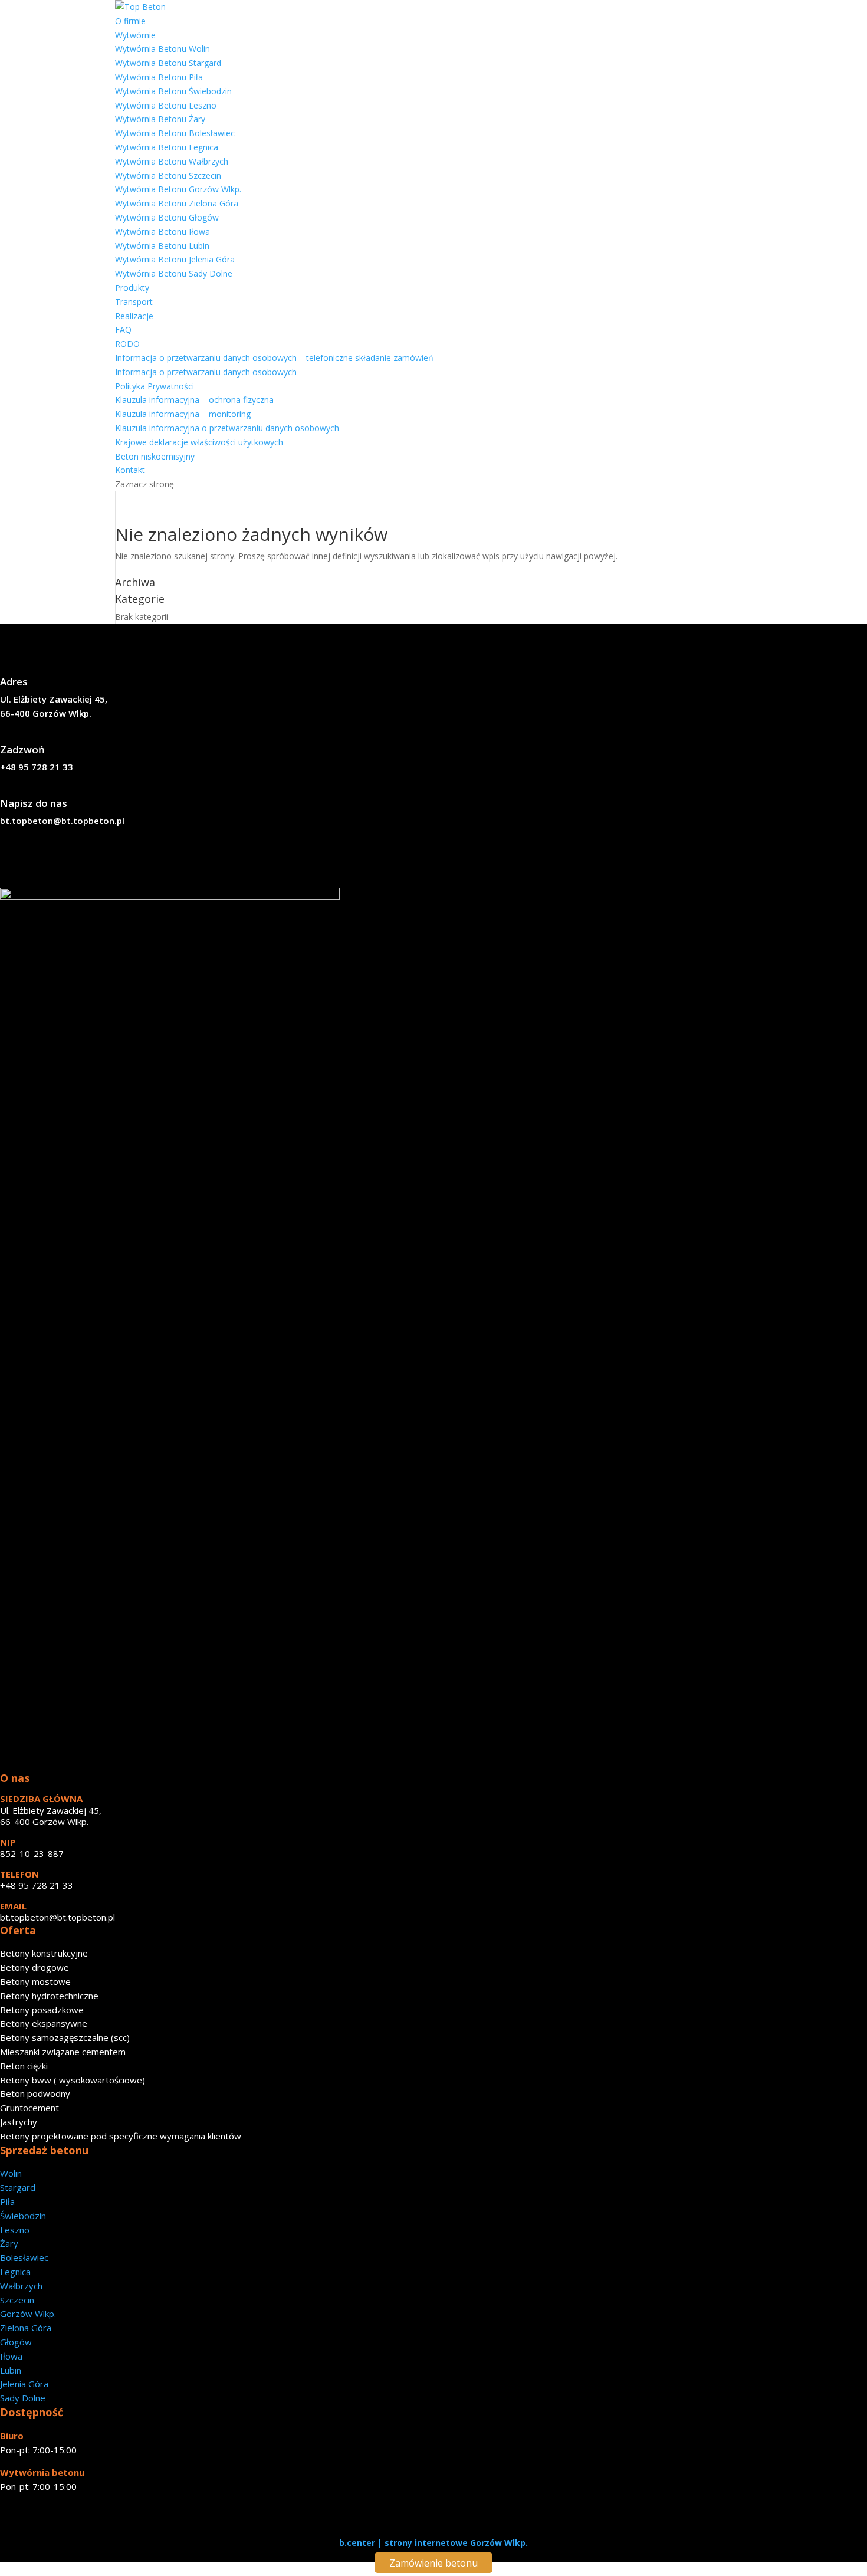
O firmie (130, 21)
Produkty (132, 288)
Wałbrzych (21, 2286)
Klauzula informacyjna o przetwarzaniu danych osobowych (227, 428)
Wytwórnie (135, 35)
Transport (134, 302)
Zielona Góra (26, 2328)
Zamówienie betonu (433, 2563)
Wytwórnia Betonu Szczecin (168, 175)
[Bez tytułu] (170, 896)
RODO (127, 344)
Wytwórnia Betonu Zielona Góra (177, 203)
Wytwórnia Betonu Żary (160, 119)
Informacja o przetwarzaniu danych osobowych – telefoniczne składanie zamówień (274, 358)
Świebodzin (23, 2216)
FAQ (123, 329)
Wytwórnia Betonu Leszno (166, 105)
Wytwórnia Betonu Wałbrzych (172, 161)
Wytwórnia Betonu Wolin (162, 49)
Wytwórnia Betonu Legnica (167, 147)
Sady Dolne (23, 2398)
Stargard (18, 2187)
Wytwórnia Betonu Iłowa (162, 232)
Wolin (11, 2173)
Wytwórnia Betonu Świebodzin (173, 91)
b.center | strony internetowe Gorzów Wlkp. (433, 2543)
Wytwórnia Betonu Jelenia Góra (175, 259)
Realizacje (134, 316)
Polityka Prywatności (155, 386)
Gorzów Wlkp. (28, 2314)
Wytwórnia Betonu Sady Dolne (174, 273)
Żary (9, 2243)
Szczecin (17, 2300)
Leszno (15, 2230)
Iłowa (11, 2356)
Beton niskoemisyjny (155, 456)
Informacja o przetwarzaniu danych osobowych (206, 372)
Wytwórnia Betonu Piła (159, 77)
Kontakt (130, 470)
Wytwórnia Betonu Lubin (162, 246)
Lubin (11, 2370)
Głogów (16, 2342)
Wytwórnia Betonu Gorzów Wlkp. (178, 189)
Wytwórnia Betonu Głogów (167, 217)
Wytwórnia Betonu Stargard (168, 63)
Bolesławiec (24, 2257)
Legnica (15, 2272)
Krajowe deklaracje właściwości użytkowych (199, 442)
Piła (7, 2201)
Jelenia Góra (24, 2384)
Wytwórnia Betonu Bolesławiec (175, 133)
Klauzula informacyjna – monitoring (183, 414)
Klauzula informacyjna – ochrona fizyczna (194, 400)
